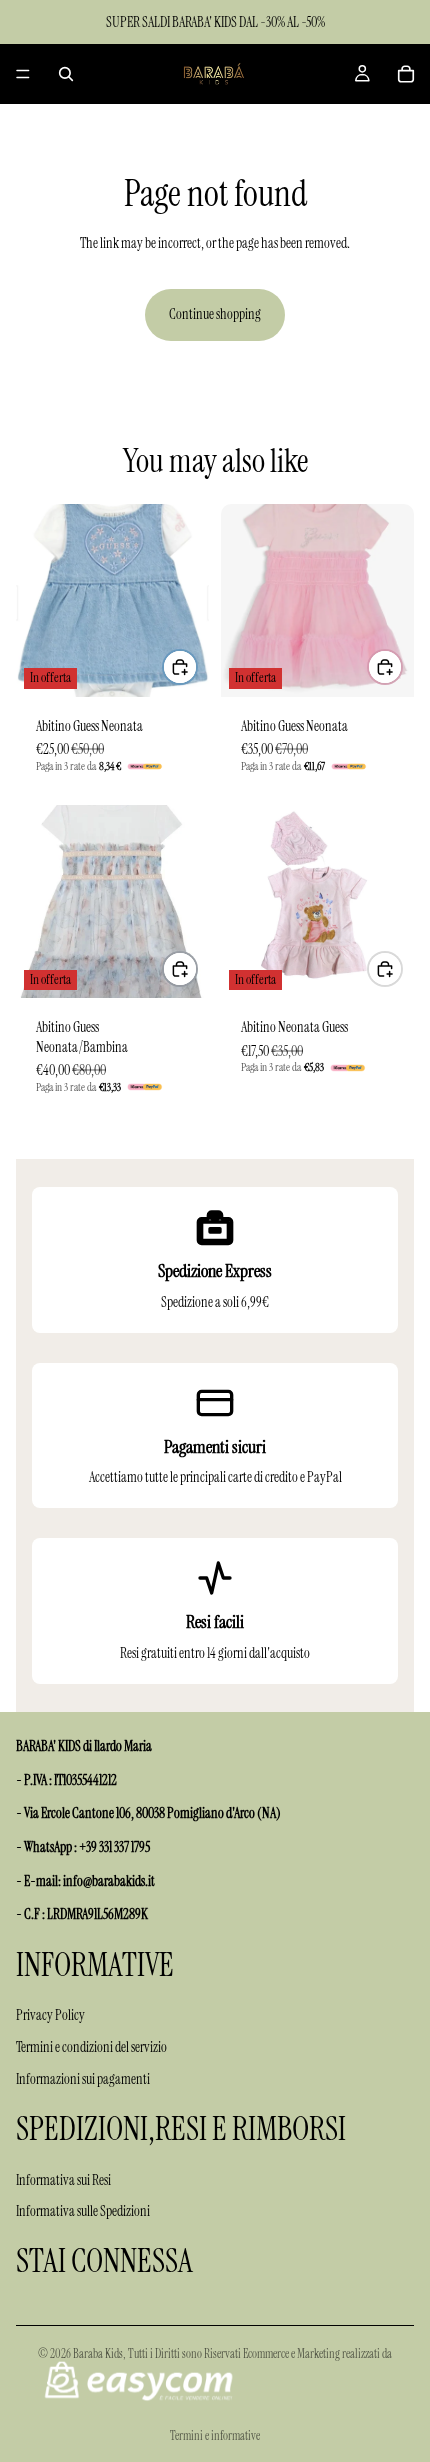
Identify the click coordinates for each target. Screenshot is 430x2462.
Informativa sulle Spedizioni (83, 2211)
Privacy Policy (50, 2015)
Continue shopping (215, 314)
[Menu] (23, 74)
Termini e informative (215, 2436)
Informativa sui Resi (63, 2180)
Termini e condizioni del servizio (91, 2047)
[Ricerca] (66, 74)
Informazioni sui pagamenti (83, 2079)
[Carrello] (406, 74)
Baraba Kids (98, 2354)
